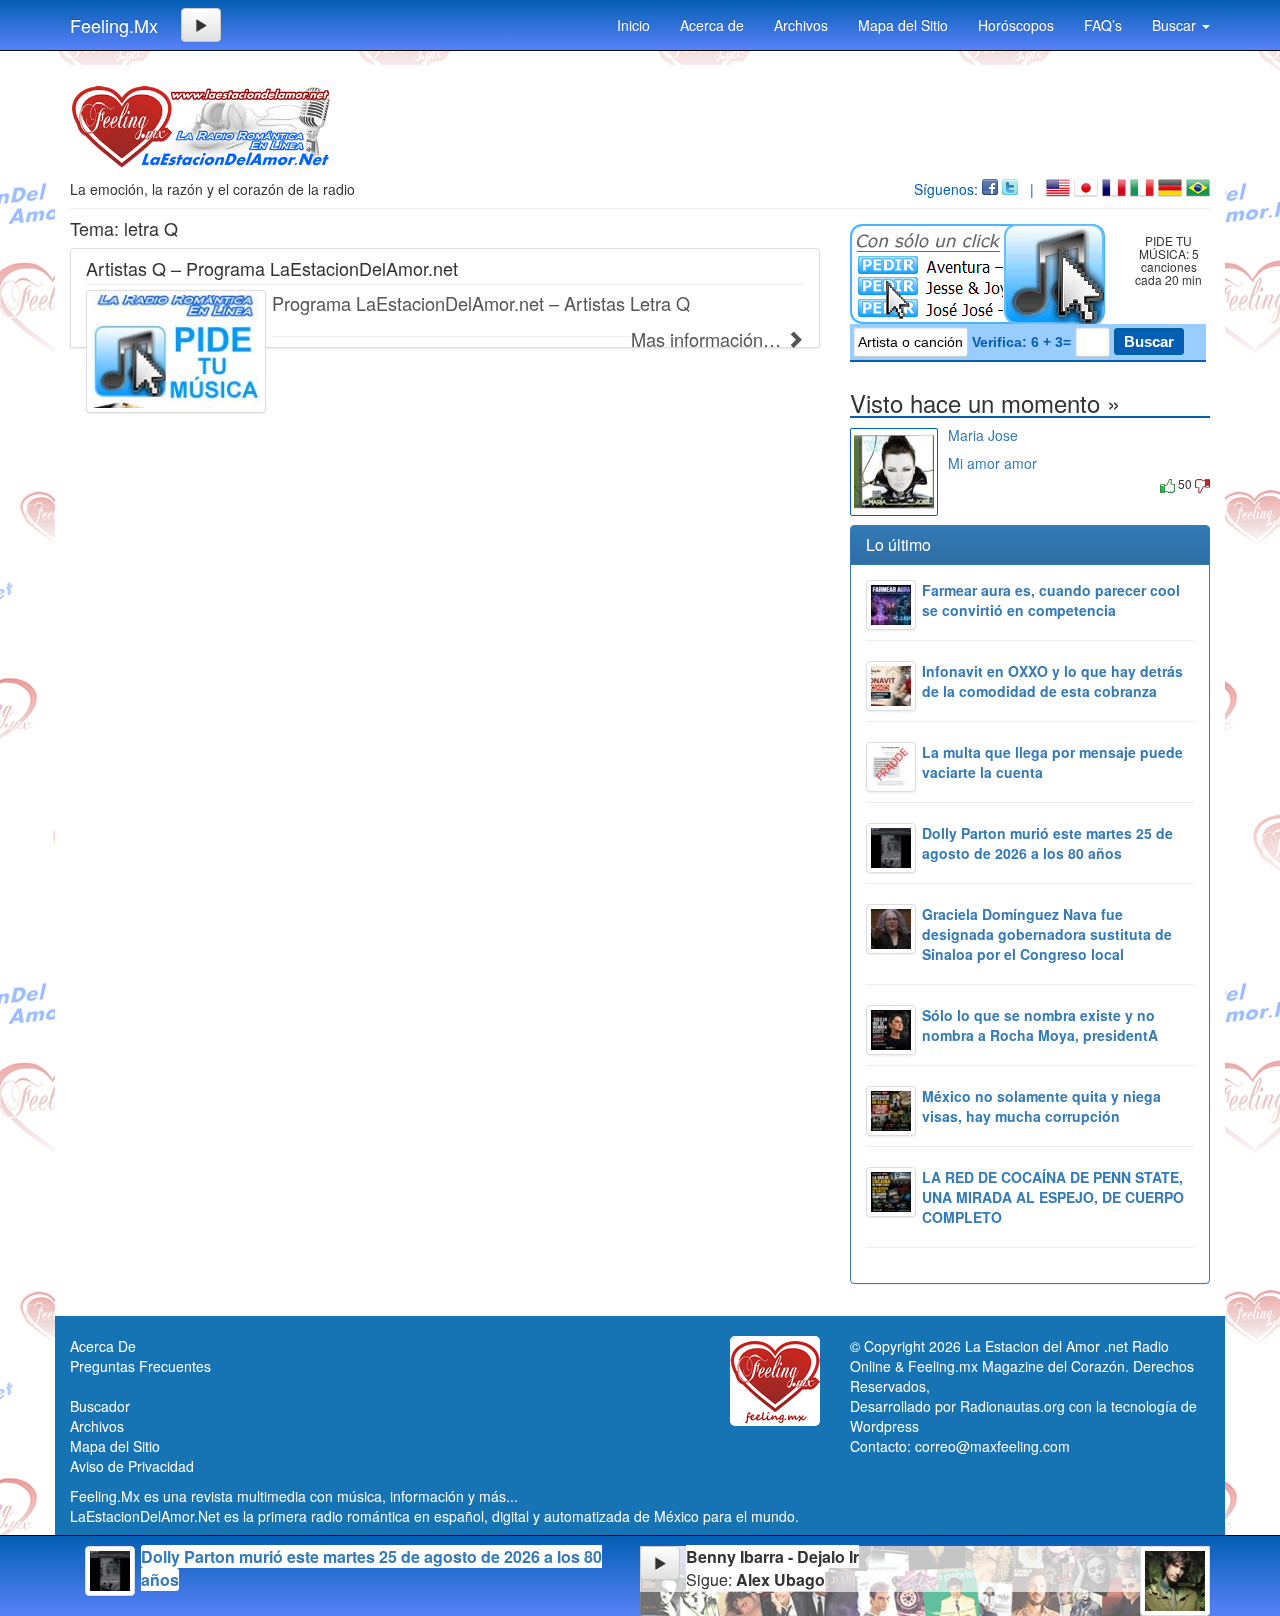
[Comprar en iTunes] (970, 483)
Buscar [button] (1176, 25)
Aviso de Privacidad (132, 1466)
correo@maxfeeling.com (992, 1446)
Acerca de (712, 25)
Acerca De (103, 1346)
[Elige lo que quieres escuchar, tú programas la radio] (981, 274)
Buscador (100, 1406)
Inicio (633, 25)
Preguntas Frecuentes (140, 1366)
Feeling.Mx (114, 25)
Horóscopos (1016, 25)
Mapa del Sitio (903, 25)
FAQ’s (1103, 25)
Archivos (801, 25)
